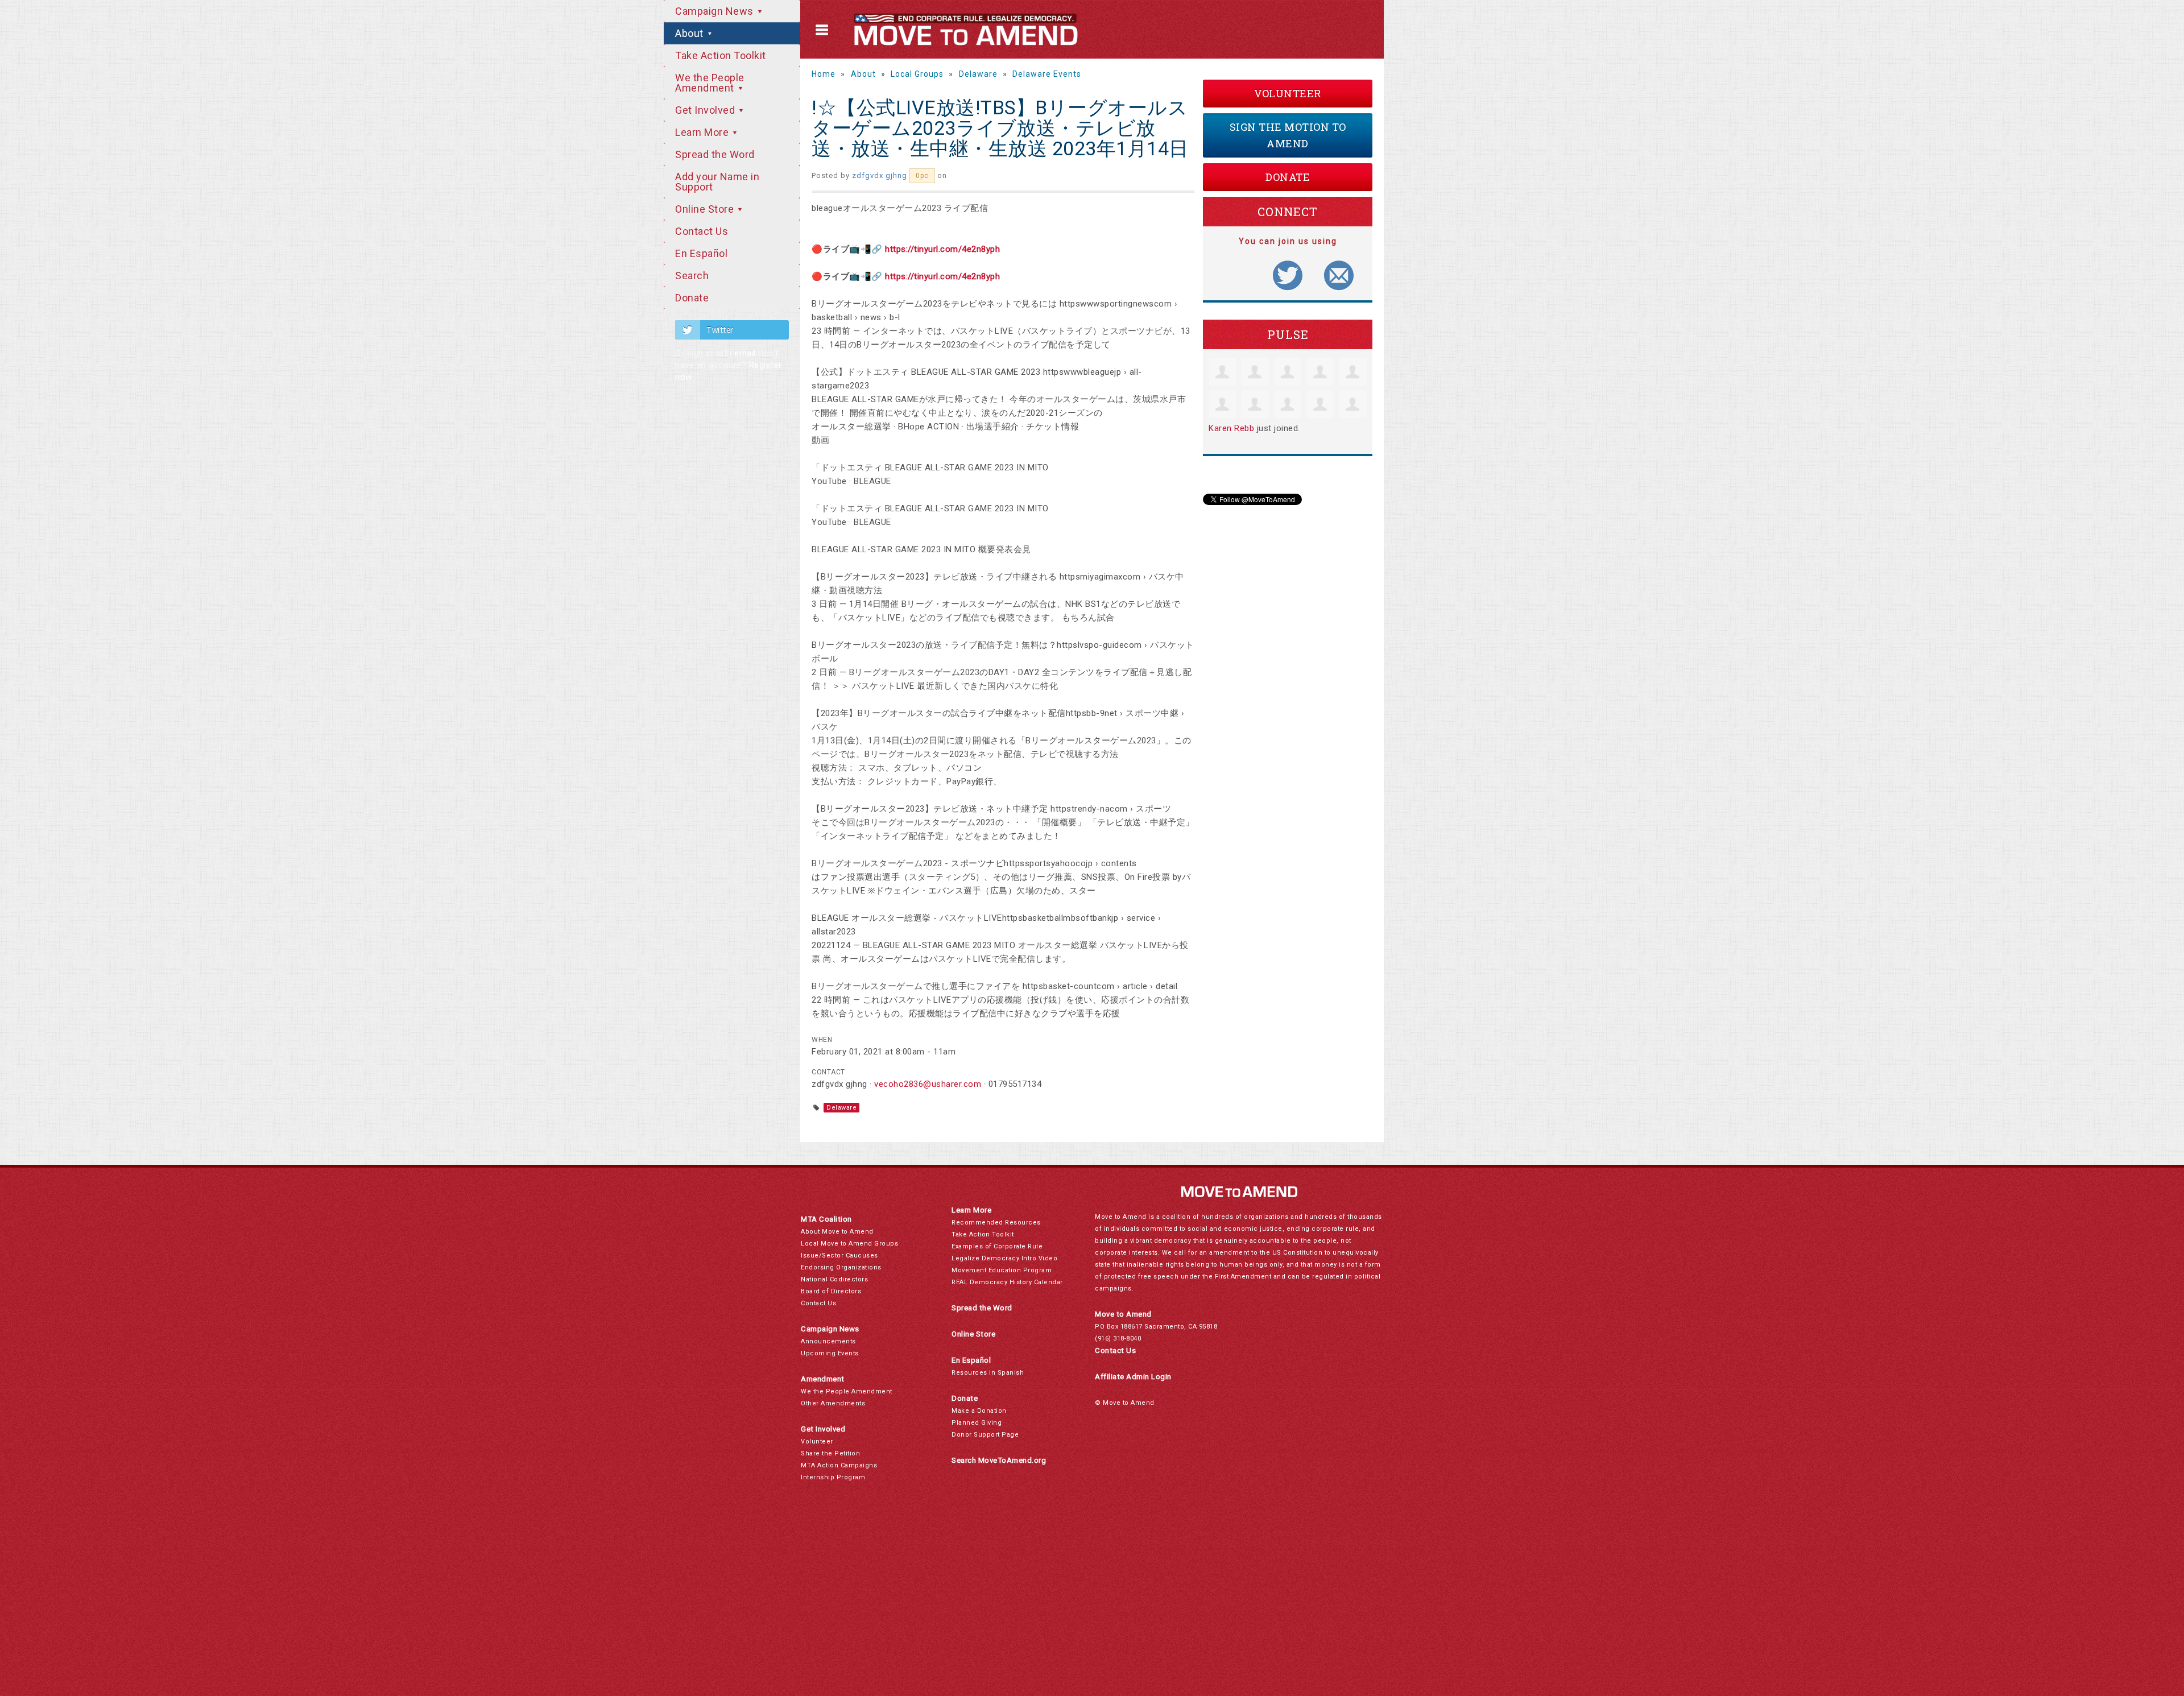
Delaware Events (1047, 74)
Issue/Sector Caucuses (839, 1256)
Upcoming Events (830, 1353)
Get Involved (706, 110)
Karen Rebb (1231, 428)
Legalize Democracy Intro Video (1004, 1258)
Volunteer (1288, 93)
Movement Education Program (1002, 1270)
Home (824, 74)
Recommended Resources (996, 1223)
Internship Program (833, 1477)
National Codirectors (834, 1279)
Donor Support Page (985, 1435)
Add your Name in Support (717, 182)
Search (692, 276)
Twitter (720, 330)
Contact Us (702, 231)
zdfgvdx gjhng (880, 175)
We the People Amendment (710, 83)
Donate (692, 298)
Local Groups (917, 74)
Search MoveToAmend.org (999, 1460)
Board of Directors (831, 1291)
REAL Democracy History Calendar (1007, 1282)
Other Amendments (833, 1403)
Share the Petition (830, 1453)
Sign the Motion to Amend (1288, 135)
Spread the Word (715, 154)
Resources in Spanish (988, 1373)
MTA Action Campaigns (839, 1465)
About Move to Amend (837, 1232)
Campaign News (715, 11)
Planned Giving (977, 1423)
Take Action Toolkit (721, 55)
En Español (701, 253)
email (745, 353)
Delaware (978, 74)
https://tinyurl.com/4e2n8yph (942, 249)
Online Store (706, 209)
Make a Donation (979, 1411)
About (690, 33)
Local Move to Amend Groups (849, 1244)
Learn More (703, 132)
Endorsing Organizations (841, 1267)
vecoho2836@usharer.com (928, 1084)
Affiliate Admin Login (1133, 1377)
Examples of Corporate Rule (997, 1246)
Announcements (828, 1341)
